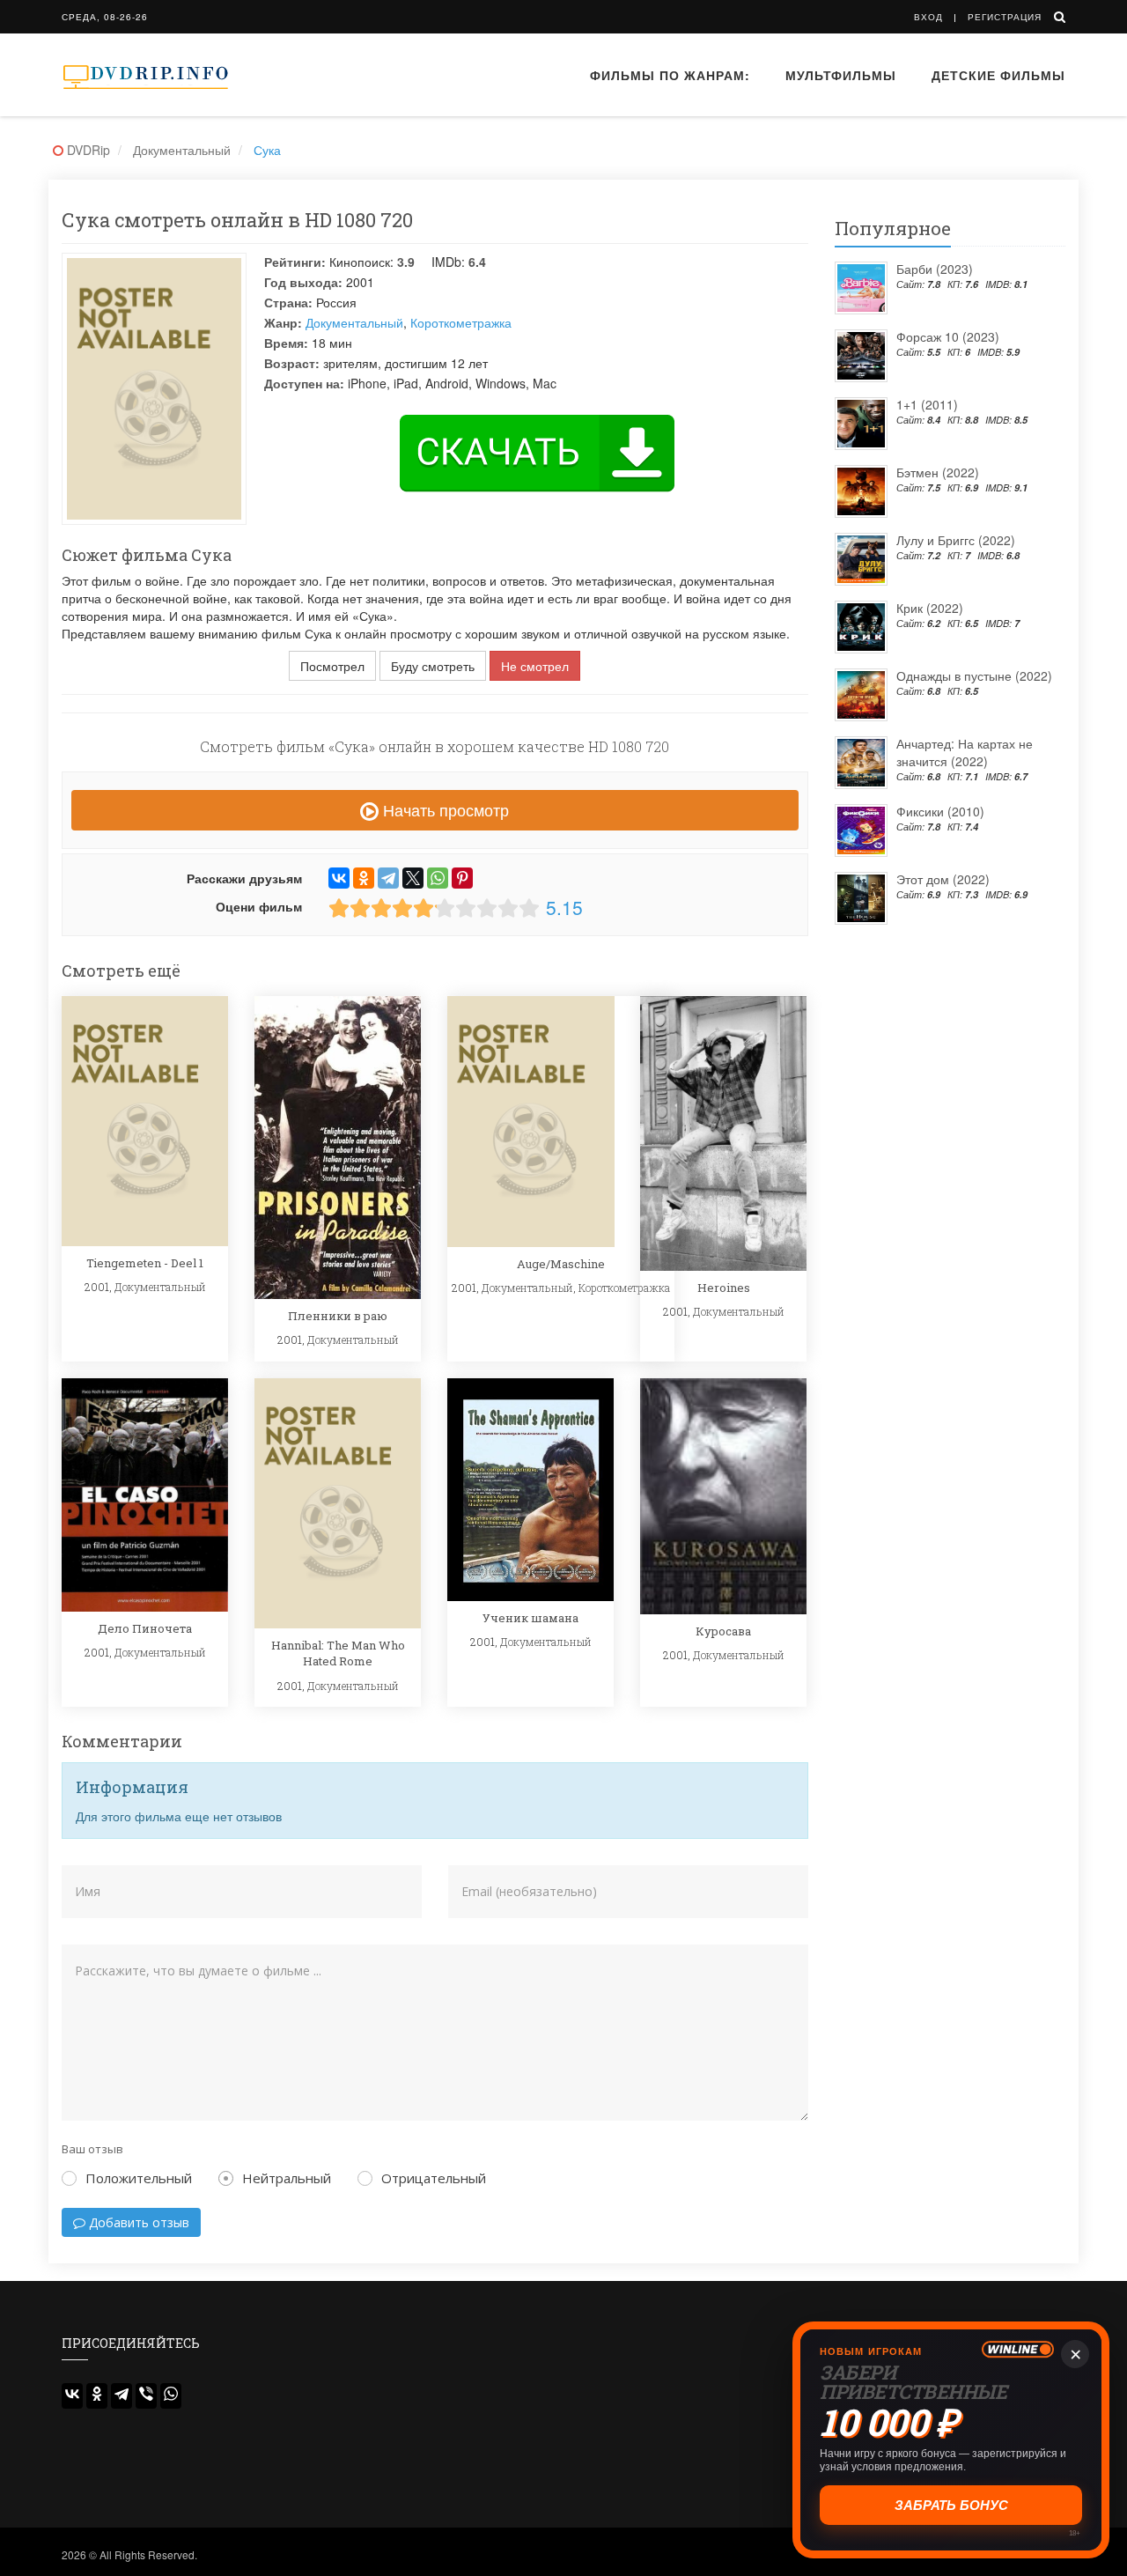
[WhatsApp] (438, 878)
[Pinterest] (462, 878)
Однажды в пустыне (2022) (974, 675)
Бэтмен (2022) (938, 472)
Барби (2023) (935, 269)
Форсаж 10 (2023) (948, 336)
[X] (413, 878)
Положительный (139, 2178)
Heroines (724, 1288)
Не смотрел (535, 666)
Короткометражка (461, 322)
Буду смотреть (433, 666)
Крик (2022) (930, 608)
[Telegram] (388, 878)
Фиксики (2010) (940, 811)
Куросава (723, 1631)
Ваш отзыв (92, 2149)
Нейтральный (287, 2178)
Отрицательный (434, 2178)
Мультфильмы (841, 75)
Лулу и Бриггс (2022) (956, 540)
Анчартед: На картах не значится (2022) (965, 752)
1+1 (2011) (927, 404)
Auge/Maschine (561, 1264)
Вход (928, 17)
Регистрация (1005, 17)
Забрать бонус (951, 2505)
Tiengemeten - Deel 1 (145, 1263)
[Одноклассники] (364, 878)
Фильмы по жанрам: (670, 75)
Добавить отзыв (137, 2222)
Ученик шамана (530, 1618)
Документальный (354, 322)
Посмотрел (332, 666)
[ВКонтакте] (339, 878)
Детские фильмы (998, 75)
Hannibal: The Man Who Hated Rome (338, 1653)
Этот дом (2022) (943, 879)
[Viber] (146, 2396)
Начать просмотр (444, 809)
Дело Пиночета (145, 1628)
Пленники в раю (338, 1316)
